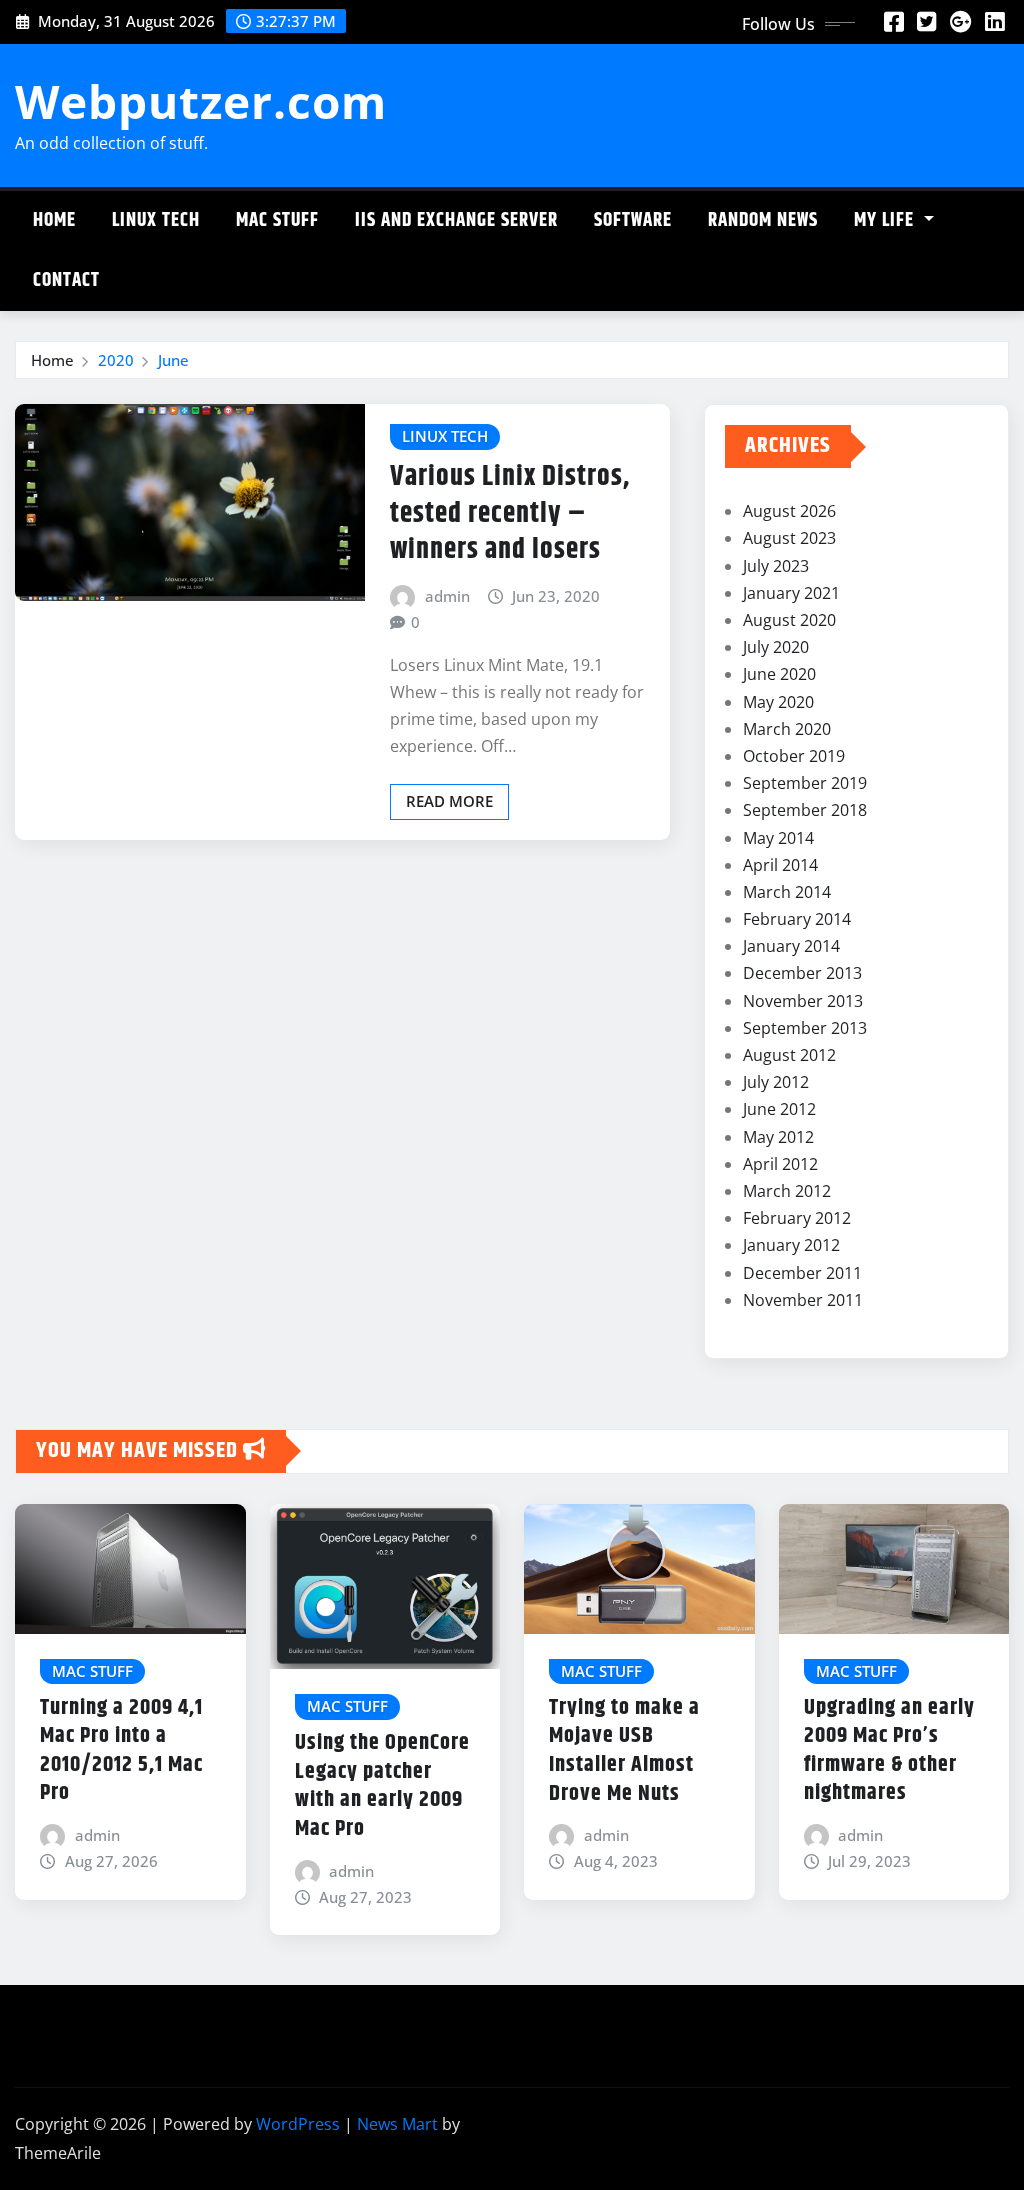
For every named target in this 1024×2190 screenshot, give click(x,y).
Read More (449, 801)
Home (54, 220)
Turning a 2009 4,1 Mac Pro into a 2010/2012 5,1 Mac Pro (121, 1751)
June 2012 (779, 1109)
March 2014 (787, 892)
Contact (66, 280)
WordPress (298, 2124)
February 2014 (797, 919)
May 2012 (778, 1137)
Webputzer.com (201, 101)
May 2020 (778, 702)
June (173, 360)
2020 (116, 360)
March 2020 (787, 729)
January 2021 (791, 593)
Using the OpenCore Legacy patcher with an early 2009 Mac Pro (382, 1786)
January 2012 (791, 1245)
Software (633, 220)
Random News (763, 220)
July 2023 (776, 566)
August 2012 (789, 1055)
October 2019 (794, 756)
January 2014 (791, 946)
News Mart (397, 2124)
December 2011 (802, 1273)
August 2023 (789, 538)
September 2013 (805, 1028)
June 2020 (779, 674)
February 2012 (797, 1218)
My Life (886, 220)
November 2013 (803, 1001)
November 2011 (803, 1300)
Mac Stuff (277, 220)
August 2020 (789, 620)
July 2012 (776, 1082)
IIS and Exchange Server (456, 220)
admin (447, 596)
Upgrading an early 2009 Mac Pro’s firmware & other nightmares (889, 1751)
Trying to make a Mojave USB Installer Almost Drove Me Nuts (624, 1751)
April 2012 (780, 1164)
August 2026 (789, 511)
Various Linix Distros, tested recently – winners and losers (510, 513)
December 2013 (802, 973)
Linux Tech (156, 220)
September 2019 (805, 783)
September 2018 (805, 810)
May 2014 (778, 838)
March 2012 (787, 1191)
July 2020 (776, 647)
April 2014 (780, 865)
